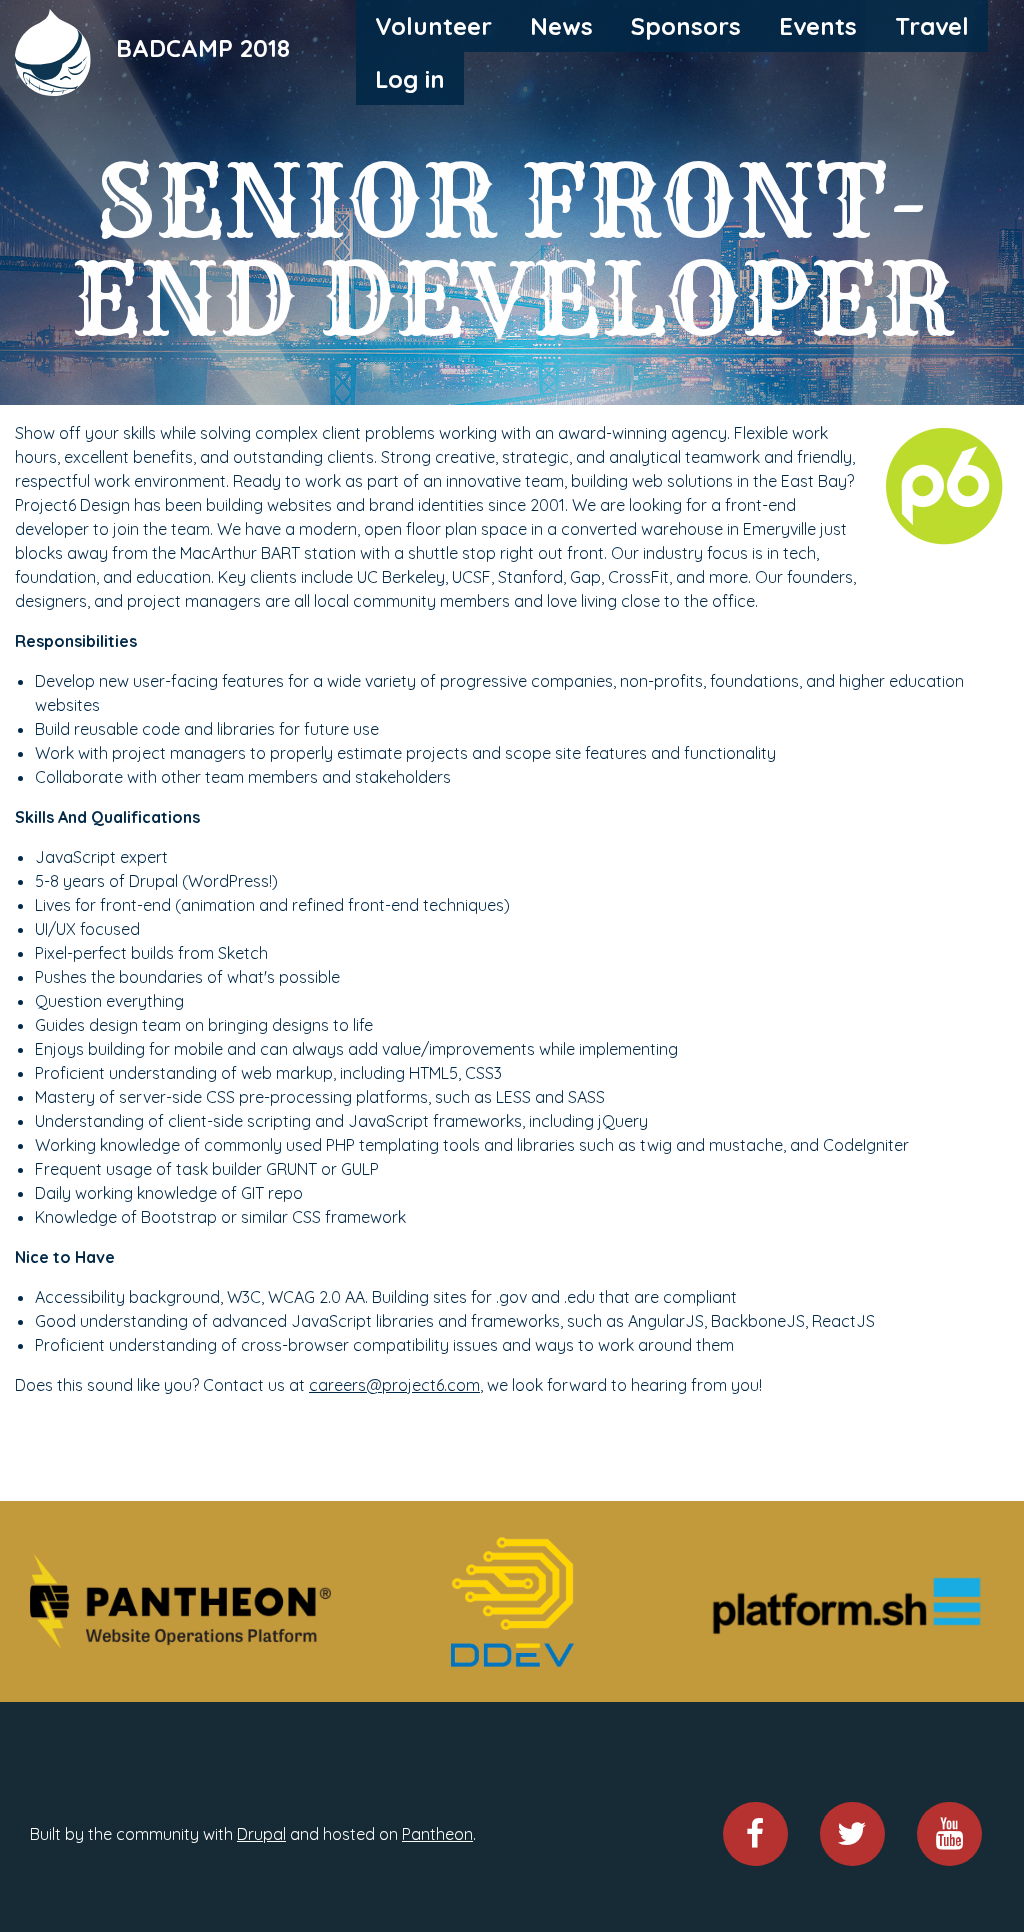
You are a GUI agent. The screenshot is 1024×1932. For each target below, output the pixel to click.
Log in (410, 79)
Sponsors (686, 26)
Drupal (261, 1834)
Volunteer (433, 26)
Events (818, 26)
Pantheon (437, 1834)
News (561, 26)
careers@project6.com (394, 1385)
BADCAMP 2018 (203, 47)
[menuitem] (433, 26)
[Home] (55, 50)
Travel (932, 26)
